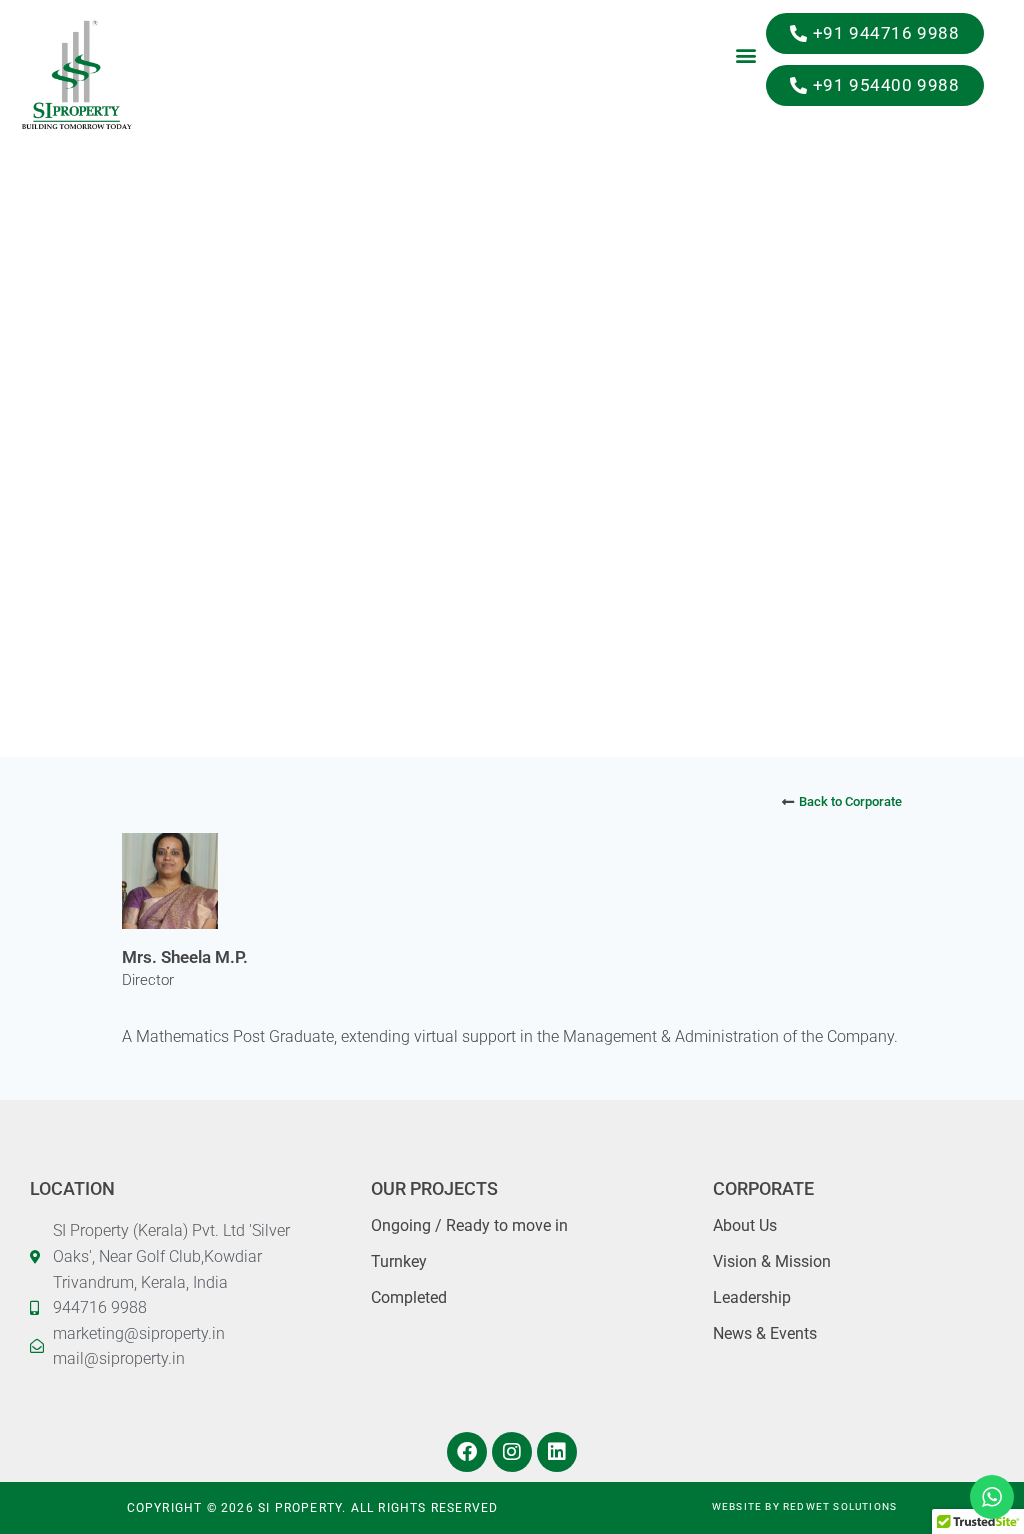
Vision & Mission (772, 1261)
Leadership (752, 1297)
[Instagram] (512, 1452)
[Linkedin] (557, 1452)
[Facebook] (467, 1452)
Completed (409, 1297)
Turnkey (399, 1261)
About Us (745, 1225)
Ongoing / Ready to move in (469, 1225)
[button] (745, 54)
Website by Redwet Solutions (804, 1506)
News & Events (765, 1333)
